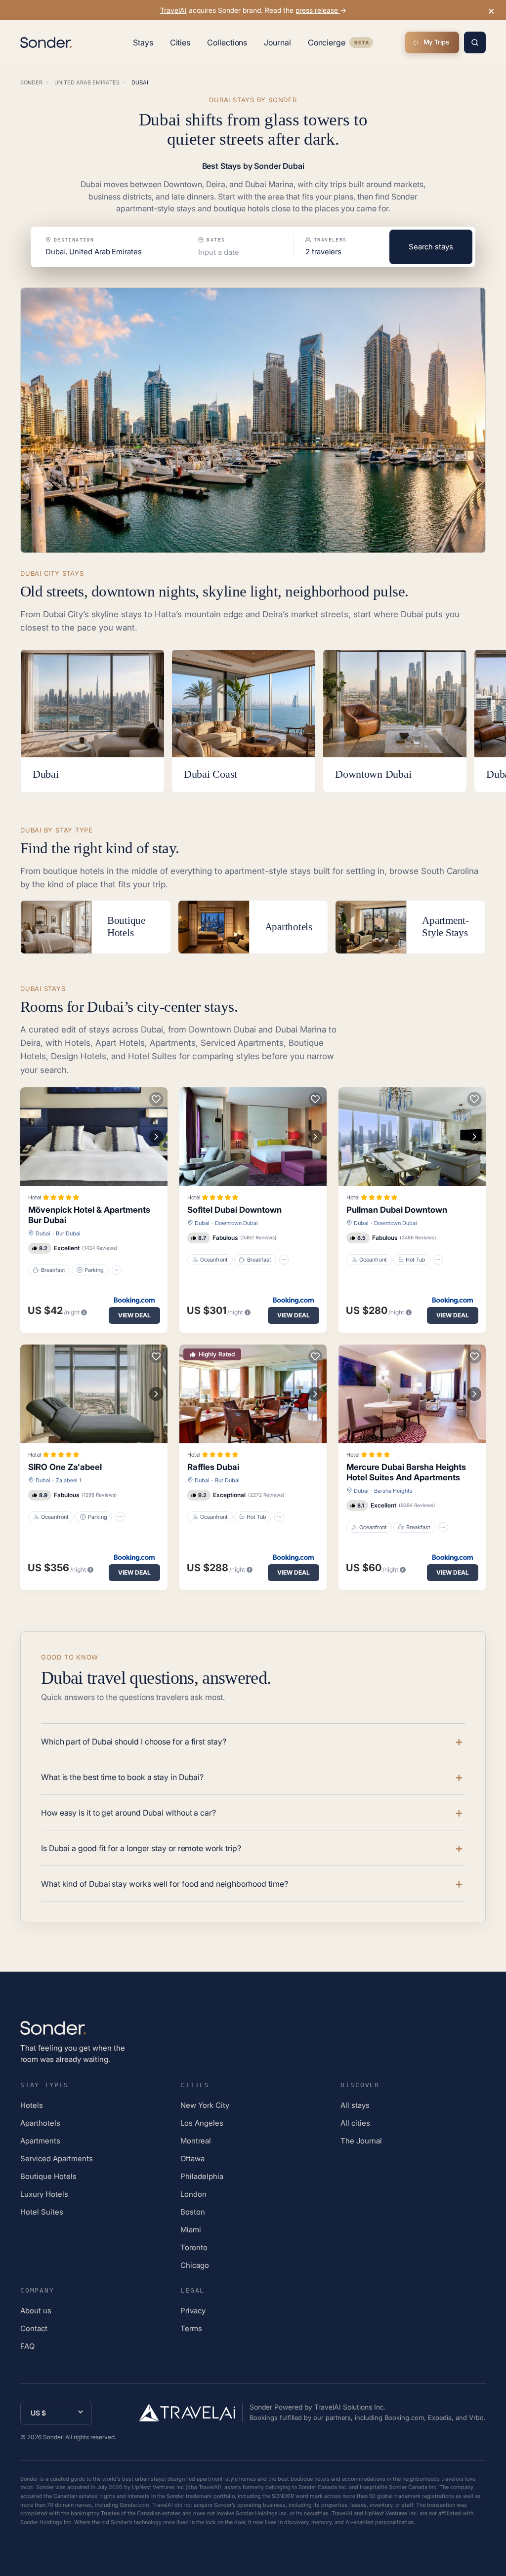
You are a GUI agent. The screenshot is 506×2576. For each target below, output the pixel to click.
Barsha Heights (393, 1491)
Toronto (194, 2247)
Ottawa (192, 2159)
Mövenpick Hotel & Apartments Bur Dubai (89, 1215)
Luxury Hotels (44, 2194)
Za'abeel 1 (68, 1480)
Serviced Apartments (57, 2159)
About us (36, 2311)
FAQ (27, 2346)
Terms (191, 2328)
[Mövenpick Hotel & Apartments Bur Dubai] (94, 1137)
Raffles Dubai (213, 1467)
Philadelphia (202, 2176)
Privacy (193, 2311)
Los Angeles (202, 2123)
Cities (180, 42)
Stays (143, 42)
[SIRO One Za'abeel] (94, 1394)
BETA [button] (361, 44)
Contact (34, 2328)
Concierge (340, 44)
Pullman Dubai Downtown (397, 1210)
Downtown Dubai (236, 1223)
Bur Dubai (68, 1233)
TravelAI (173, 10)
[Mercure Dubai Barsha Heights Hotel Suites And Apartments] (412, 1394)
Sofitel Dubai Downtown (234, 1210)
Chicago (195, 2265)
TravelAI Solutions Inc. (350, 2407)
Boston (193, 2212)
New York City (205, 2105)
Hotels (32, 2105)
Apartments (40, 2141)
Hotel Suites (42, 2212)
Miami (191, 2230)
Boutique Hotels (48, 2176)
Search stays (431, 247)
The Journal (361, 2141)
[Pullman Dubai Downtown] (412, 1137)
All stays (355, 2105)
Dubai (43, 1233)
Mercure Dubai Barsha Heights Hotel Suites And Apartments (406, 1472)
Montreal (196, 2141)
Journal (277, 42)
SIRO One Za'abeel (65, 1467)
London (193, 2194)
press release (318, 10)
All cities (355, 2123)
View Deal (134, 1315)
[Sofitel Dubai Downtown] (253, 1137)
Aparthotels (40, 2123)
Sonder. (53, 2437)
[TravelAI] (191, 2413)
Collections (227, 42)
